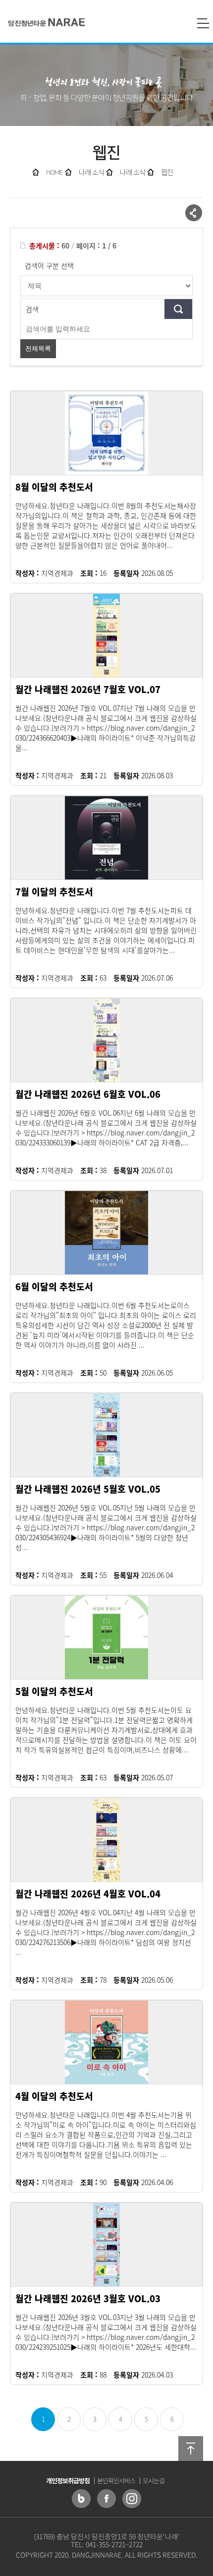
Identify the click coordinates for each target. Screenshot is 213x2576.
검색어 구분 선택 (49, 265)
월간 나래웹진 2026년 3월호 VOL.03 (88, 2298)
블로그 (81, 2499)
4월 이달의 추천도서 (54, 2096)
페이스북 (106, 2499)
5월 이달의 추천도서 (54, 1691)
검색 (32, 309)
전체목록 (38, 348)
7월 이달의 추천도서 (54, 892)
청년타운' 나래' (47, 23)
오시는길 (154, 2481)
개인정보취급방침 (68, 2481)
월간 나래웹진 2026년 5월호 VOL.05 (88, 1489)
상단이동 (191, 2449)
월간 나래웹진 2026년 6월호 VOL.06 (88, 1094)
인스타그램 (132, 2499)
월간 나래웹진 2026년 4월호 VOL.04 (88, 1894)
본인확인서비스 (116, 2481)
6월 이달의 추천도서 (54, 1287)
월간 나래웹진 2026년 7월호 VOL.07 (88, 689)
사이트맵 (203, 23)
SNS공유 (194, 213)
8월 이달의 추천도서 (54, 487)
